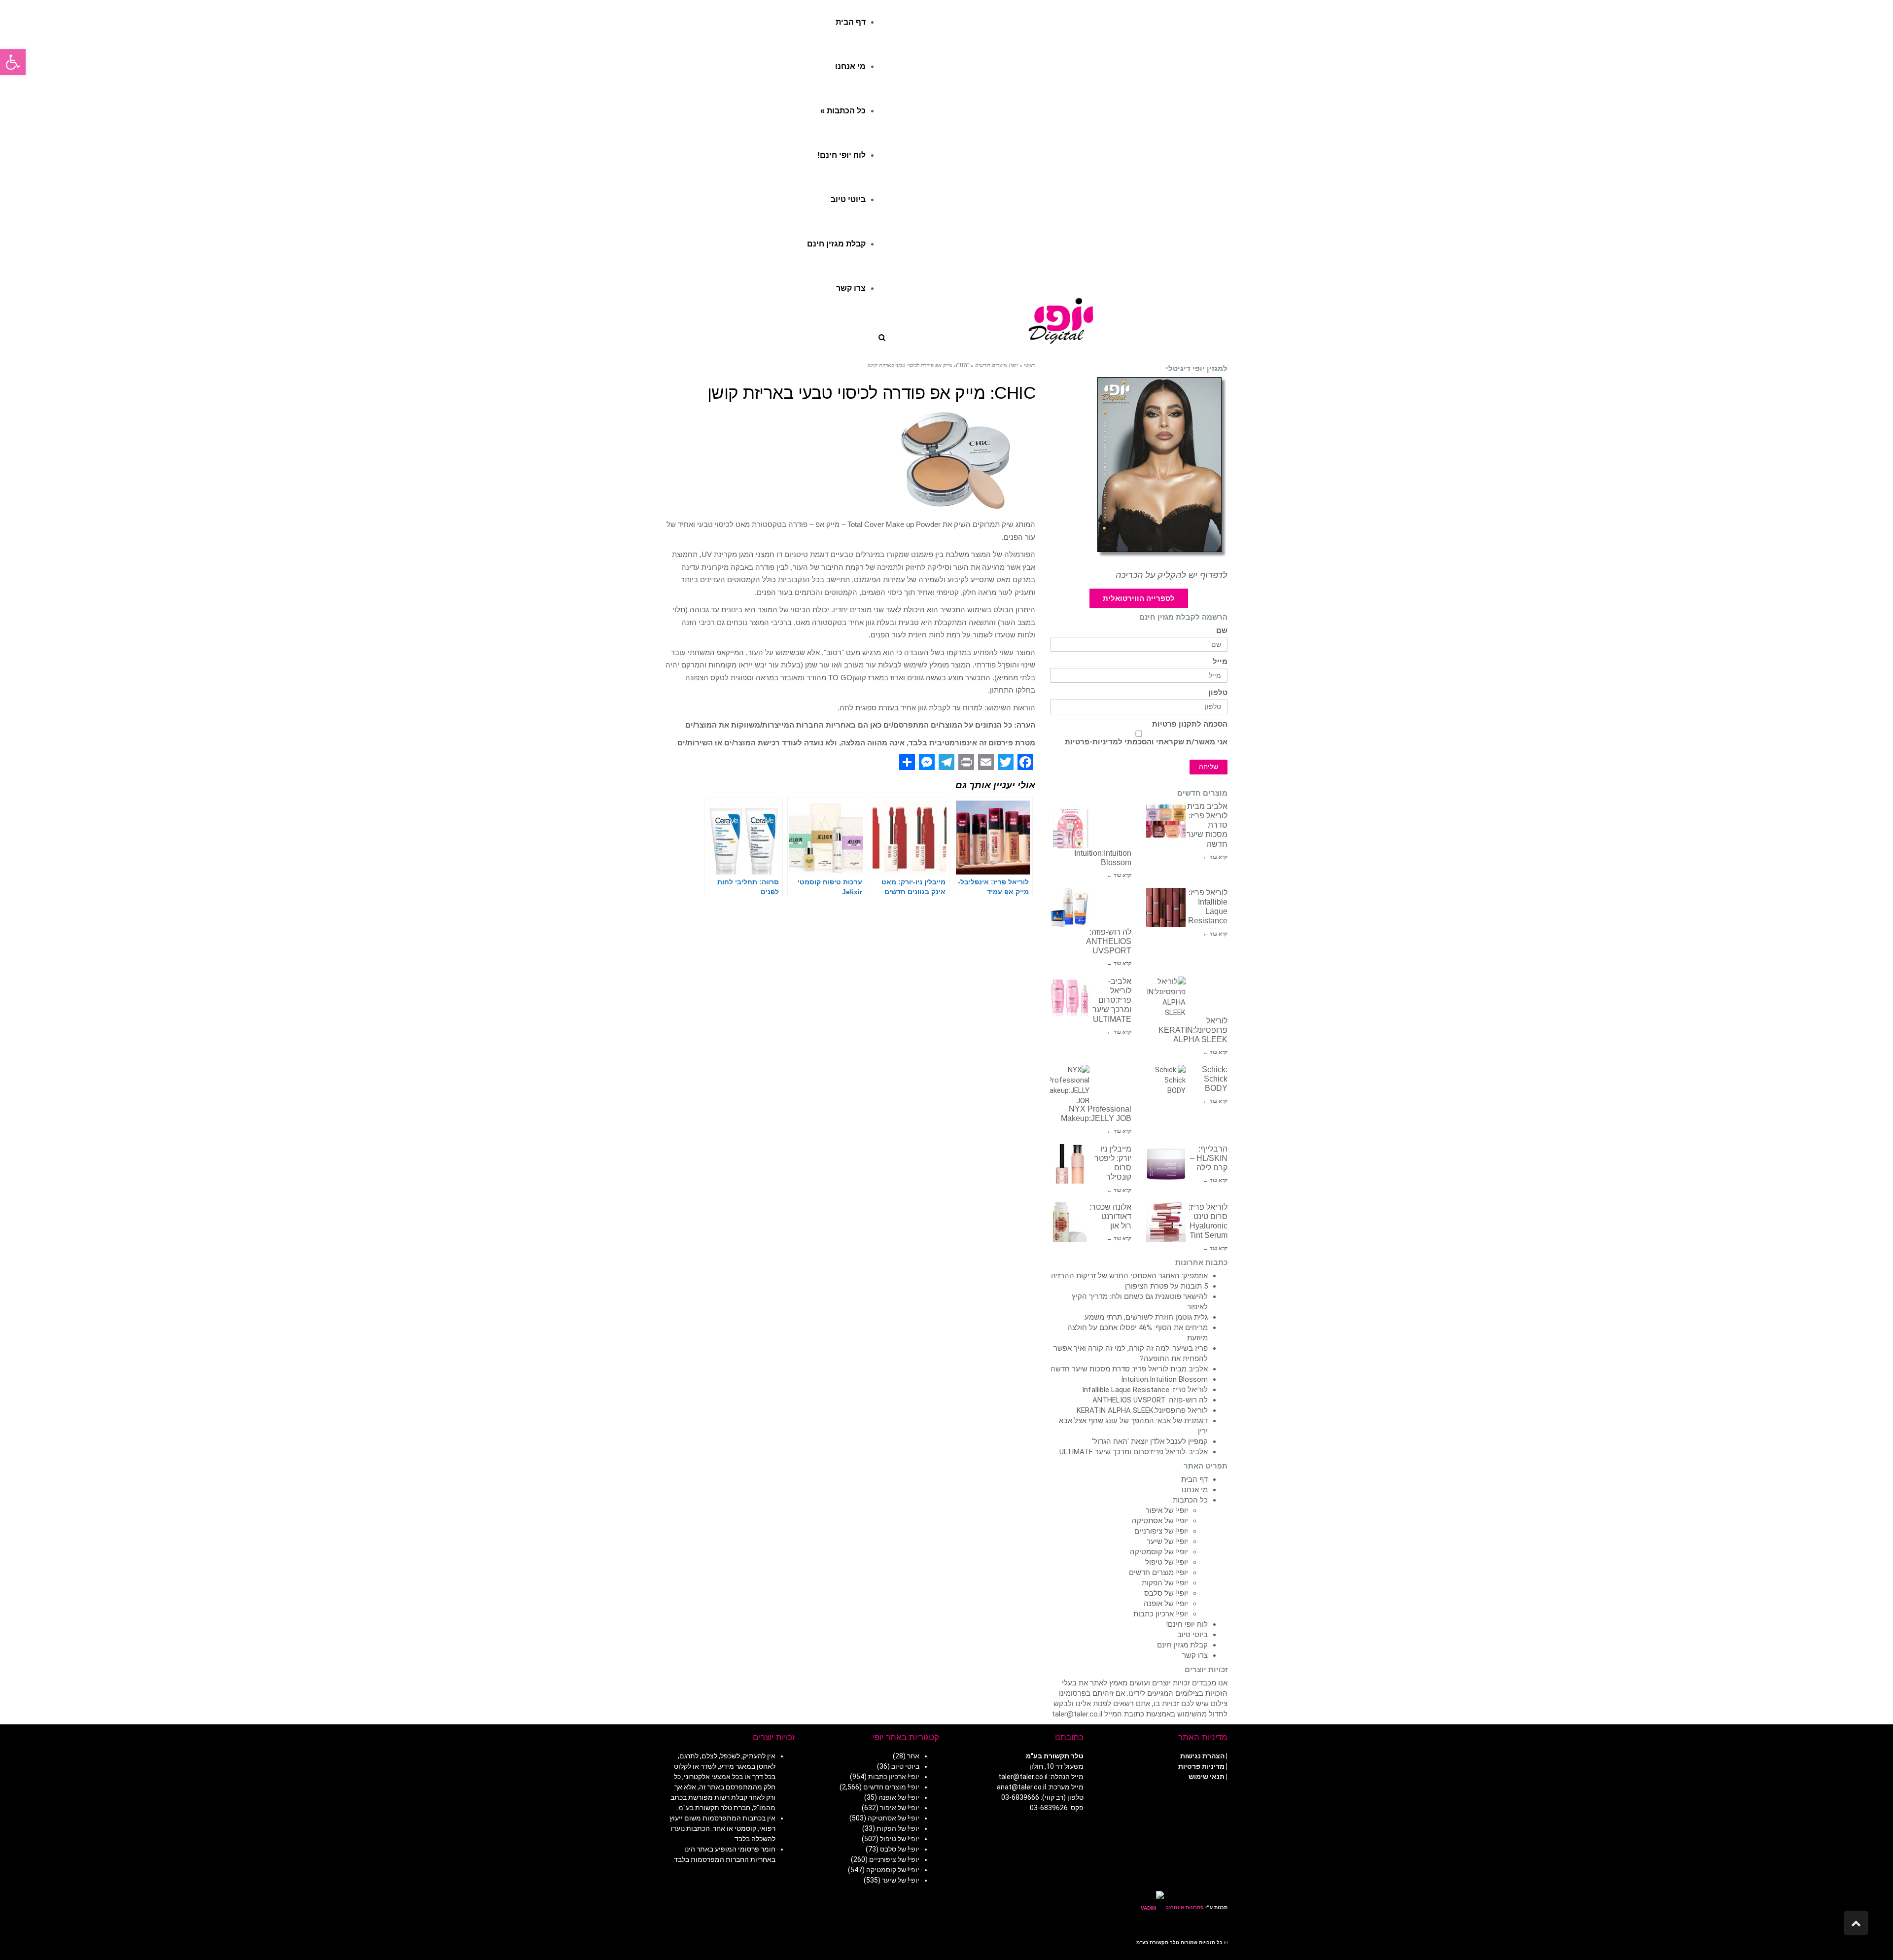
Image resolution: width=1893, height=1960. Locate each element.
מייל (1220, 662)
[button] (13, 62)
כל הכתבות (1190, 1500)
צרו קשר (1195, 1655)
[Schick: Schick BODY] (1166, 1085)
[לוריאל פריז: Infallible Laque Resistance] (1166, 908)
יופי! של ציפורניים (1161, 1531)
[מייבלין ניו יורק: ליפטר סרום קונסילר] (1070, 1164)
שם (1222, 631)
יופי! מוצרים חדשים (1158, 1573)
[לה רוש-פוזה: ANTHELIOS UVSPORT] (1070, 908)
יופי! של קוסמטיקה (1159, 1552)
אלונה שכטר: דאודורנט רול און (1110, 1216)
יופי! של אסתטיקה (1160, 1521)
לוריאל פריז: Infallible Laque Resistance (1145, 1390)
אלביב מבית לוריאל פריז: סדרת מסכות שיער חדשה (1129, 1369)
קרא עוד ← (1215, 857)
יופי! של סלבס (1166, 1593)
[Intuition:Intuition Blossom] (1070, 829)
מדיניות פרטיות (1201, 1766)
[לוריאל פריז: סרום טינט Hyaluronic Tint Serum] (1166, 1222)
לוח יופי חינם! (1187, 1624)
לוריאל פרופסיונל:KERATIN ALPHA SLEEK (1193, 1030)
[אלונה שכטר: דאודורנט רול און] (1070, 1222)
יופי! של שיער (1167, 1541)
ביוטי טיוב (1192, 1635)
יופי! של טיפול (1167, 1562)
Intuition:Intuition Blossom (1164, 1379)
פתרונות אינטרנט (1184, 1907)
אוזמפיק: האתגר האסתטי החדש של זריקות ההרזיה (1129, 1276)
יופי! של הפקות (1165, 1583)
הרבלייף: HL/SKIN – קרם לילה (1209, 1158)
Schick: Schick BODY (1215, 1079)
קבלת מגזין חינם (1182, 1645)
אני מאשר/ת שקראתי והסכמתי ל (1146, 742)
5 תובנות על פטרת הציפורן (1166, 1286)
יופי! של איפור (1167, 1510)
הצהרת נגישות (1202, 1756)
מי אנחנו (1195, 1490)
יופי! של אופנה (1166, 1604)
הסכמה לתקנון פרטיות (1190, 724)
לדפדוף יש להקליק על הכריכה (1172, 575)
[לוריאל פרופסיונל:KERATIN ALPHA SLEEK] (1166, 996)
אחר (913, 1756)
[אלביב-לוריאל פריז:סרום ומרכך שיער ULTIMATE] (1070, 996)
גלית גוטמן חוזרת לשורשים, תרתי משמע (1146, 1317)
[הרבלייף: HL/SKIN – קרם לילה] (1166, 1164)
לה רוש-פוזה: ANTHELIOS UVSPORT (1109, 941)
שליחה (1209, 767)
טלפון (1218, 693)
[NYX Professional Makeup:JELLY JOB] (1070, 1085)
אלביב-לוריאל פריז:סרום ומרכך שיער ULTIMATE (1112, 1000)
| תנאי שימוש (1208, 1777)
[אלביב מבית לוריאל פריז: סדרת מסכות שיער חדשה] (1166, 821)
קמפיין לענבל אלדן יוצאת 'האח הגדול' (1150, 1441)
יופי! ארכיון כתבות (1161, 1614)
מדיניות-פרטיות (1091, 742)
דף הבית (1194, 1479)
